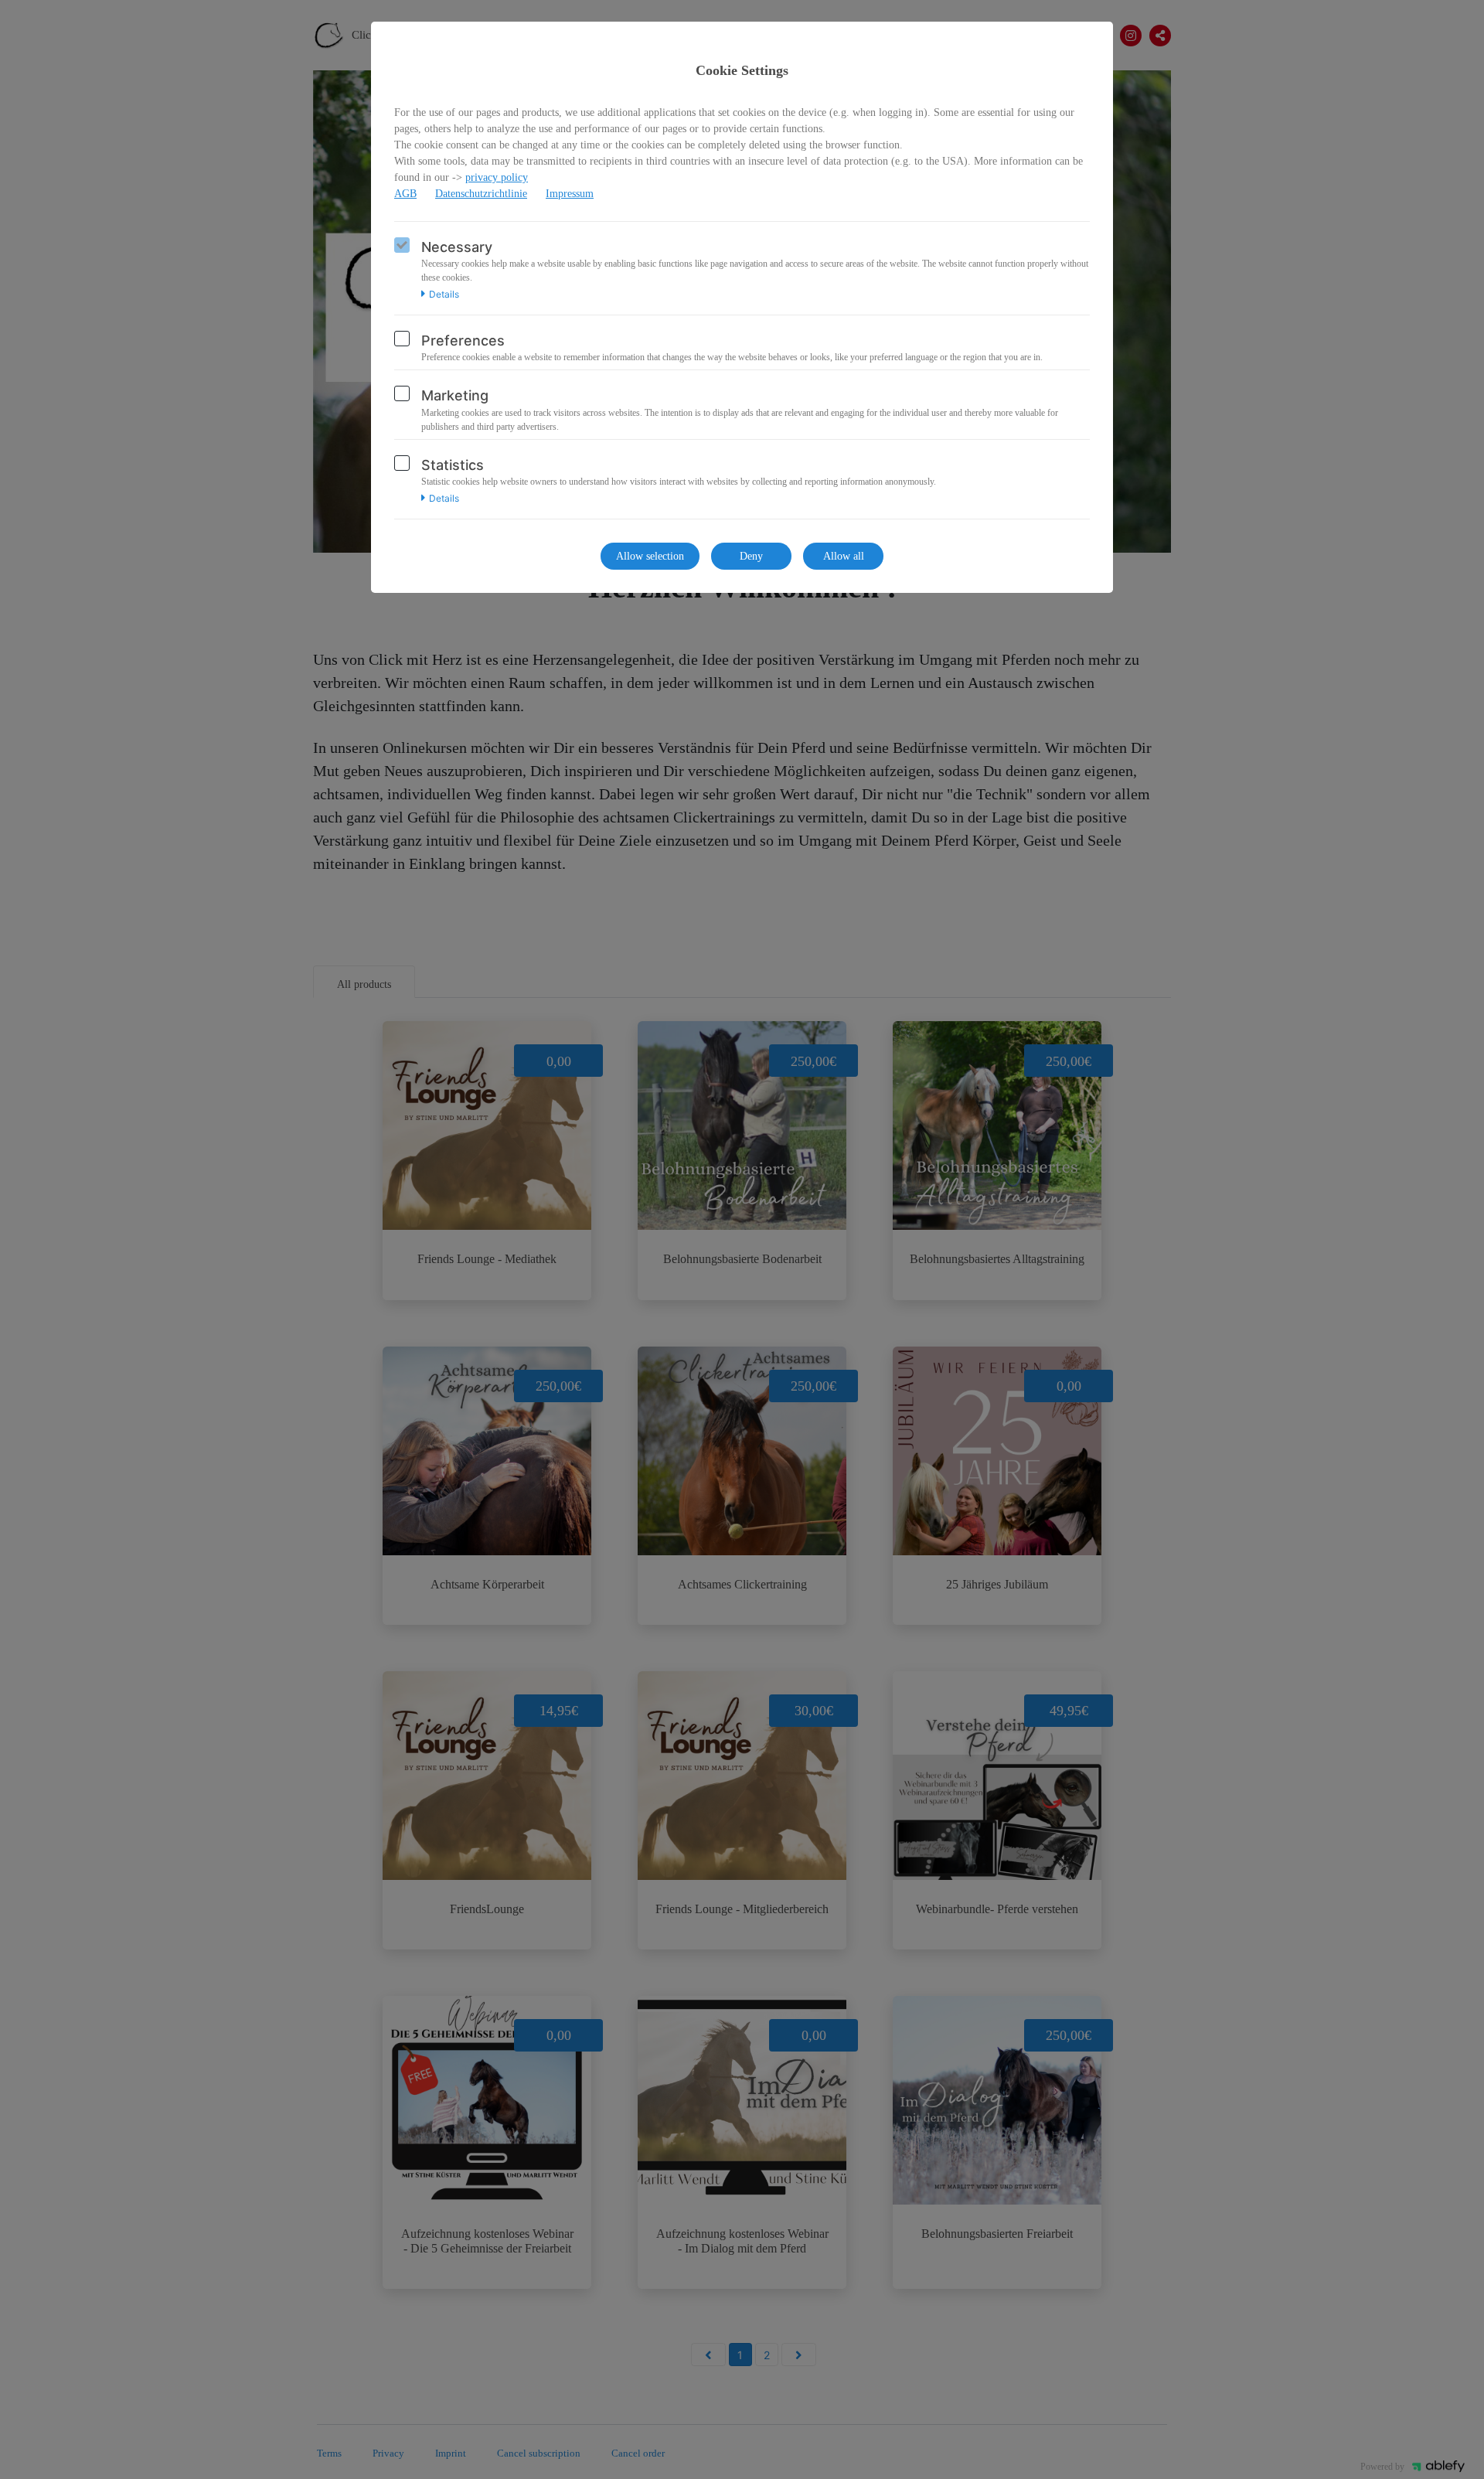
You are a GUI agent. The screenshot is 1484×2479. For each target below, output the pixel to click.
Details (444, 295)
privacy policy (497, 177)
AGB (405, 194)
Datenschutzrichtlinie (481, 194)
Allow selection (650, 556)
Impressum (570, 194)
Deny (751, 556)
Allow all (844, 556)
